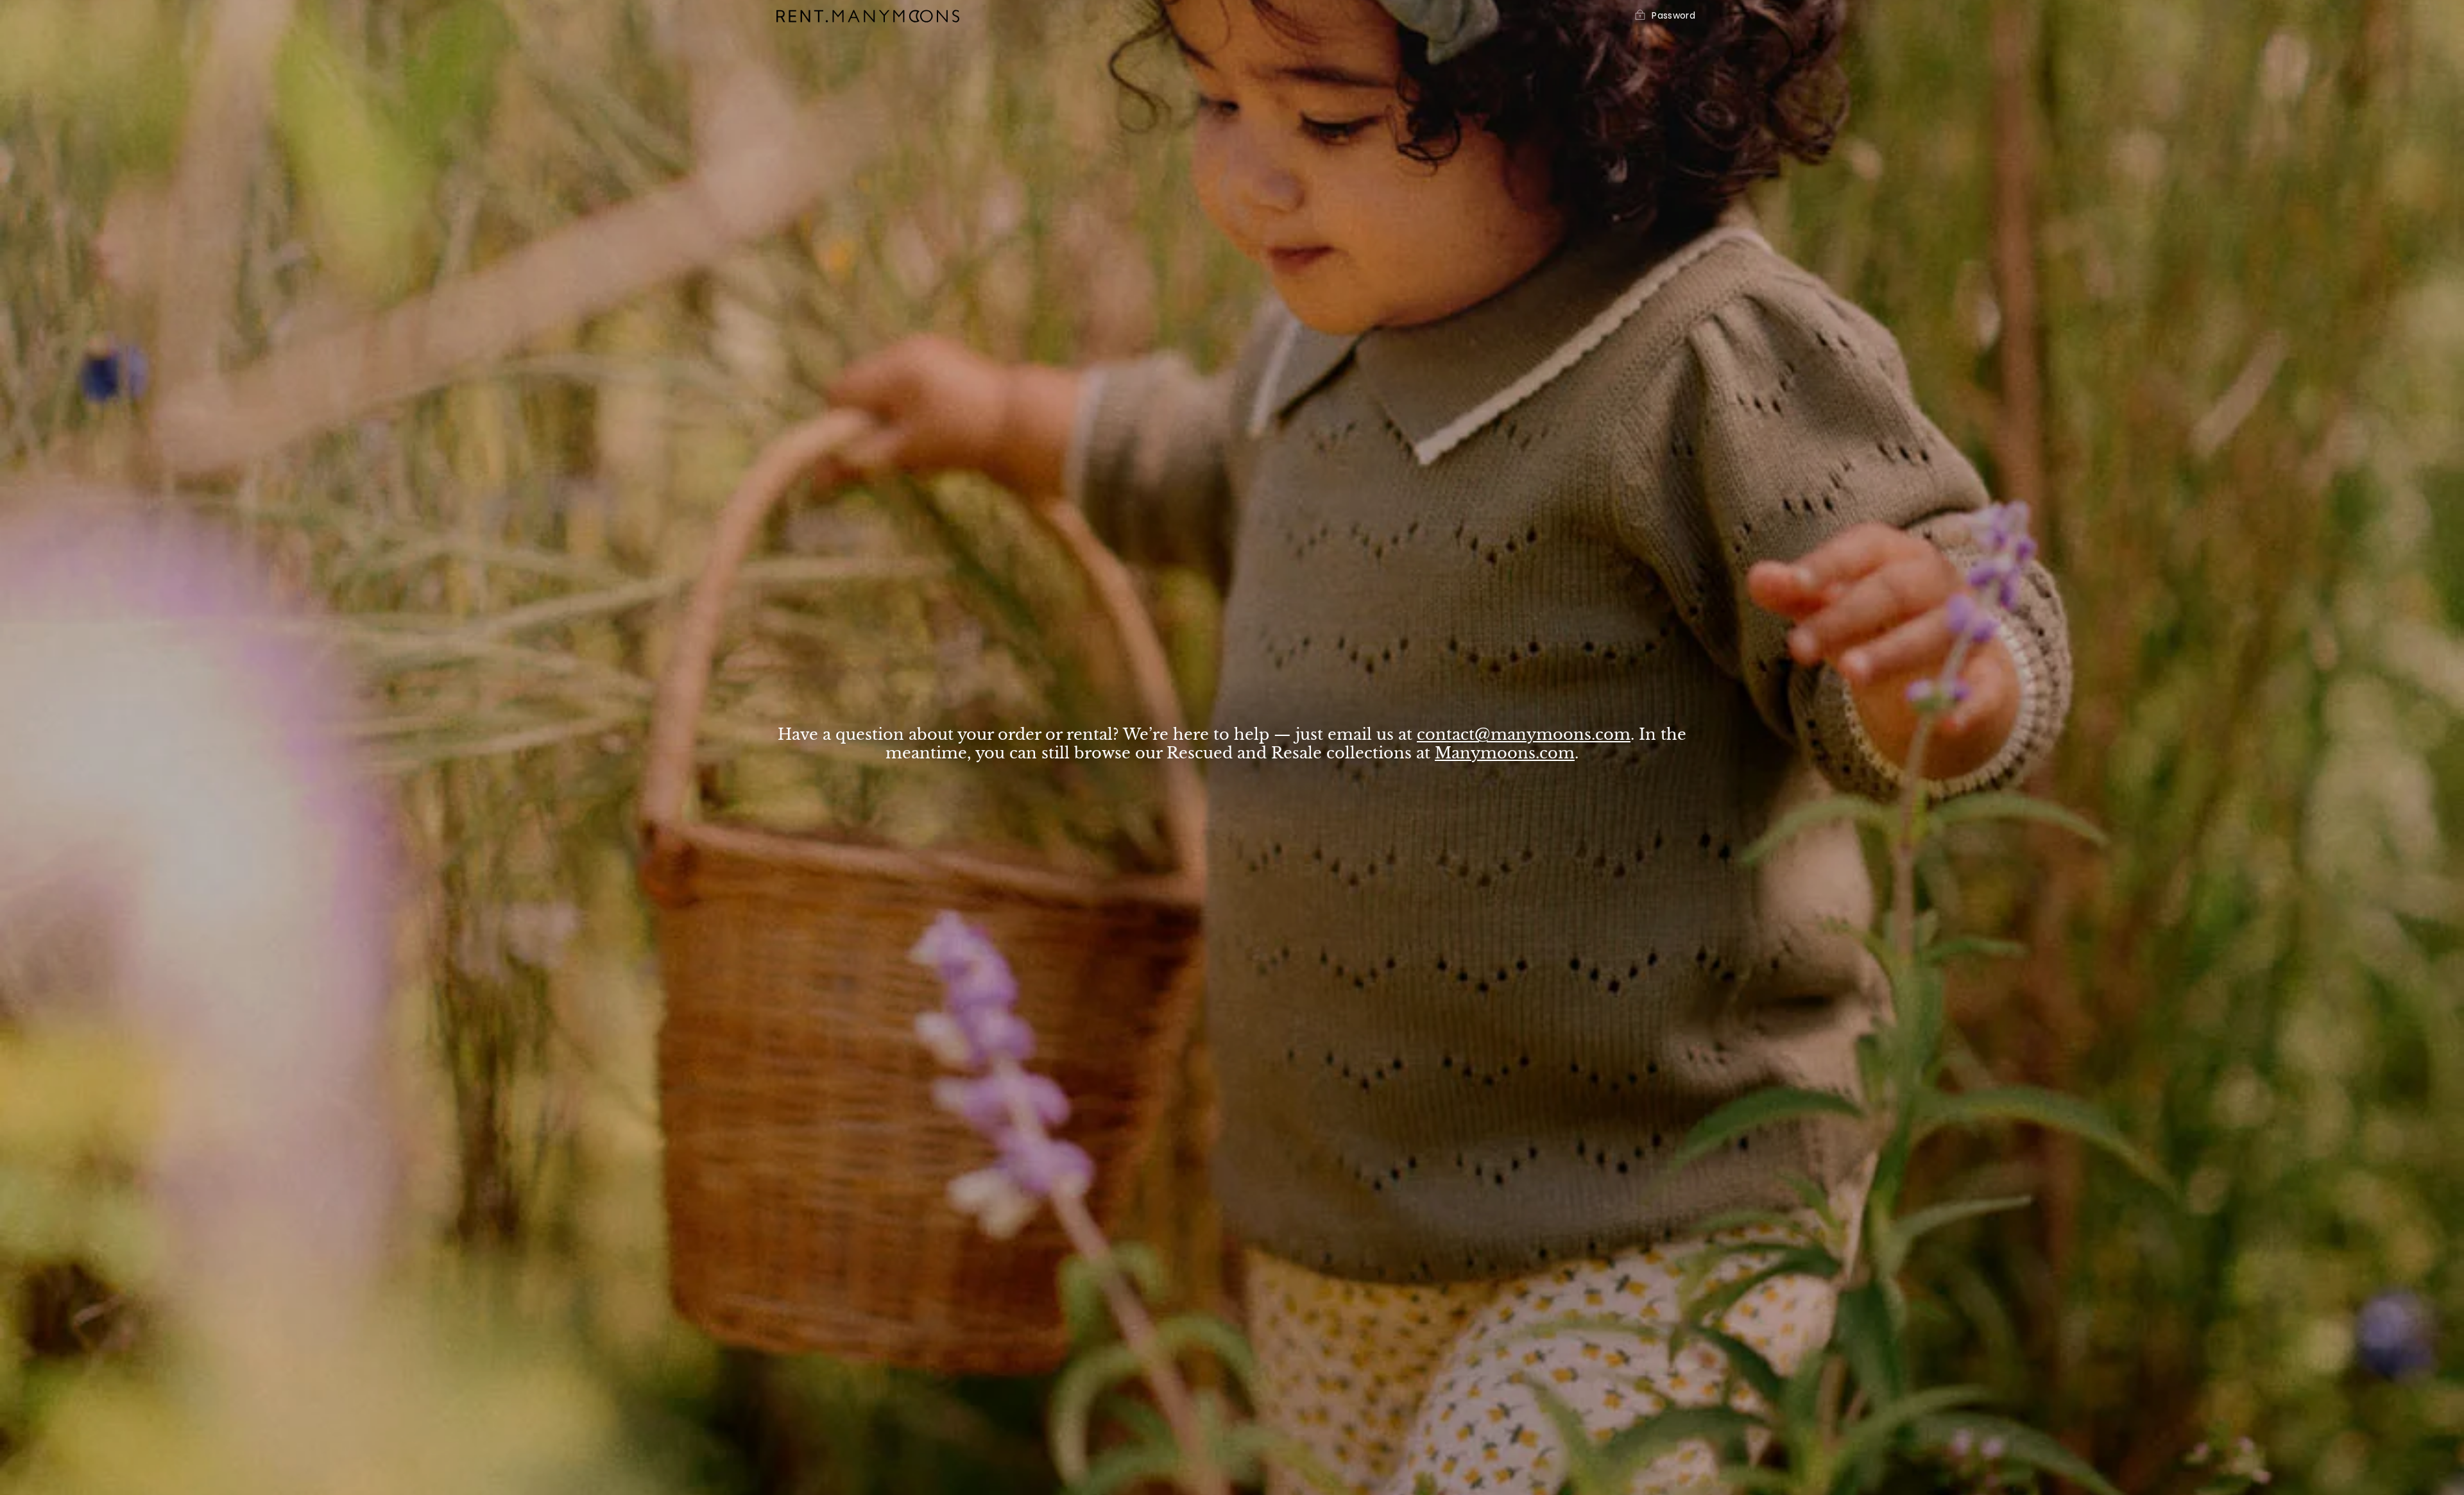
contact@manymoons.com (1524, 734)
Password (1673, 16)
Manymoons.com (1505, 753)
